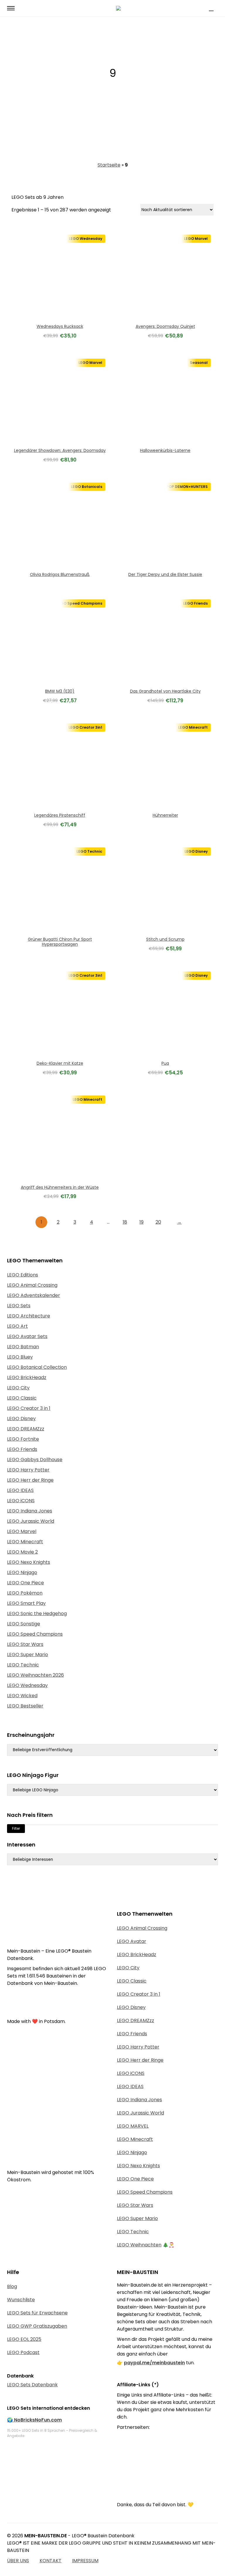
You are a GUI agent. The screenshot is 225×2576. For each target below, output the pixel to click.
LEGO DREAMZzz (26, 1429)
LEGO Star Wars (25, 1644)
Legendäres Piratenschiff (60, 815)
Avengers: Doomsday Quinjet (165, 326)
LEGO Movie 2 (22, 1552)
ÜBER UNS (18, 2561)
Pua (165, 1063)
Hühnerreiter (165, 815)
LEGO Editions (23, 1275)
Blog (12, 2286)
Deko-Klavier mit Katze (60, 1063)
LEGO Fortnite (23, 1439)
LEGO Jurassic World (31, 1521)
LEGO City (18, 1388)
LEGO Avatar (132, 1941)
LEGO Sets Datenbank (32, 2385)
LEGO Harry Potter (28, 1470)
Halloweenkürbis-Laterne (165, 450)
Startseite (109, 165)
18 (125, 1222)
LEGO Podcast (23, 2352)
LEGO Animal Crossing (32, 1285)
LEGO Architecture (29, 1316)
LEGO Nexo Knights (29, 1562)
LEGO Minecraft (25, 1542)
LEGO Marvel (22, 1531)
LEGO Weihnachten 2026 (35, 1675)
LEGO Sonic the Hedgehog (37, 1613)
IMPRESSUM (85, 2561)
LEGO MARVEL (133, 2126)
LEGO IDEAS (20, 1490)
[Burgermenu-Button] (11, 8)
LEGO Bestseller (25, 1706)
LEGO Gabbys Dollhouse (35, 1460)
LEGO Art (17, 1326)
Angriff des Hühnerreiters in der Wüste (60, 1187)
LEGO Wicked (22, 1696)
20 (158, 1222)
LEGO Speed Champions (35, 1634)
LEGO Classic (22, 1398)
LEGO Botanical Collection (37, 1367)
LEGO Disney (21, 1418)
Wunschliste (21, 2300)
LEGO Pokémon (25, 1593)
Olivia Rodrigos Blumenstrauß (60, 574)
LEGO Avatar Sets (27, 1336)
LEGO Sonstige (24, 1624)
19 (142, 1222)
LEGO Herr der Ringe (30, 1480)
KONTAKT (51, 2561)
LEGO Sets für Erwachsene (37, 2313)
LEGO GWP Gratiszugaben (37, 2326)
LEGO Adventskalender (34, 1295)
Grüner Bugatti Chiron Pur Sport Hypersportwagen (60, 942)
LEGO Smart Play (26, 1603)
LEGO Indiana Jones (30, 1511)
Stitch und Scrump (165, 939)
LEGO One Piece (25, 1583)
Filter (16, 1828)
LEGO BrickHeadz (27, 1377)
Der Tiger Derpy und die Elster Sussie (165, 574)
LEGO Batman (23, 1347)
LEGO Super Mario (28, 1655)
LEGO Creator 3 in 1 (29, 1408)
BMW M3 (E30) (60, 691)
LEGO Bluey (20, 1357)
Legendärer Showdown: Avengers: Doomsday (60, 450)
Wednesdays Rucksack (60, 326)
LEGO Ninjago (22, 1572)
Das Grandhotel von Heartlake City (165, 691)
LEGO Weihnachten (139, 2245)
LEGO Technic (23, 1665)
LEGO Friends (22, 1449)
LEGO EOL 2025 (24, 2339)
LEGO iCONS (21, 1501)
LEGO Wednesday (27, 1685)
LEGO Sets (19, 1306)
